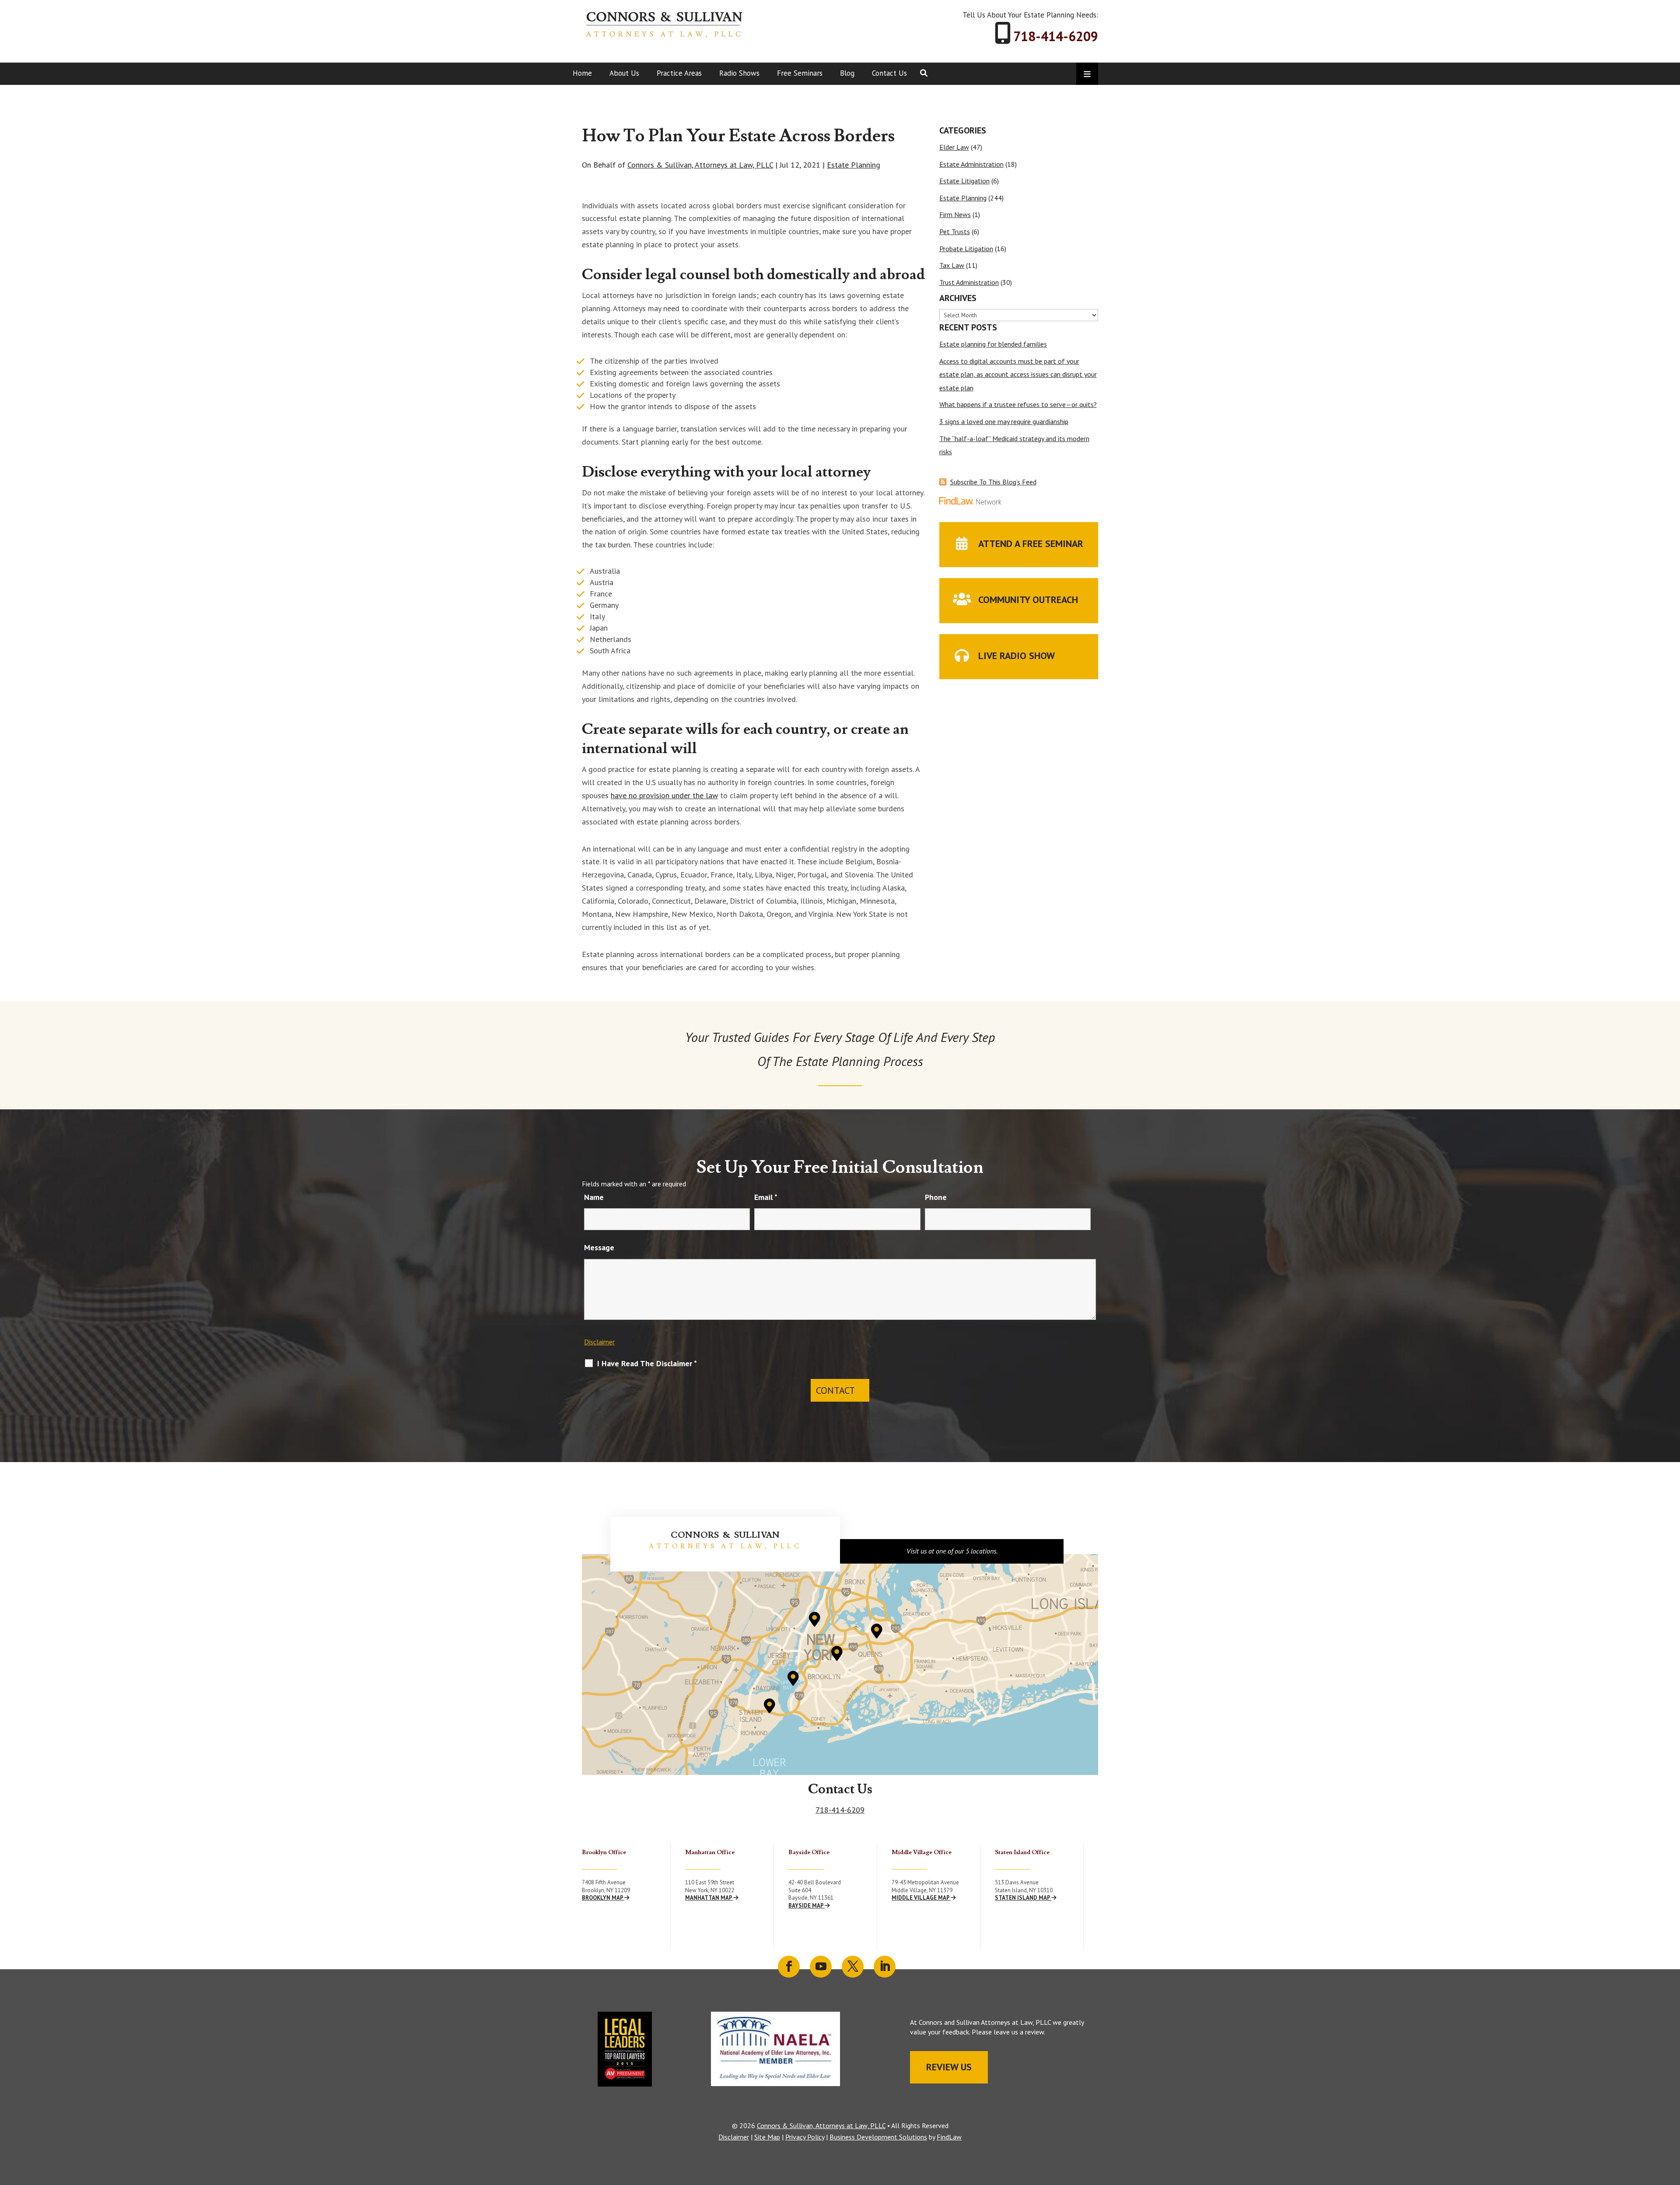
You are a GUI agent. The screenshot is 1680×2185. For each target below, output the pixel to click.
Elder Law (954, 147)
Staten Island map (1023, 1898)
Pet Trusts (955, 231)
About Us (624, 73)
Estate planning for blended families (993, 344)
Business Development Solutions (878, 2137)
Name (594, 1197)
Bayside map (807, 1906)
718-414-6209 (1056, 36)
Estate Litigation (964, 181)
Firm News (955, 214)
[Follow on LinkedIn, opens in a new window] (885, 1967)
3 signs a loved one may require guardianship (1004, 421)
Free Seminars (800, 73)
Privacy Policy (805, 2137)
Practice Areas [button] (679, 73)
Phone (936, 1197)
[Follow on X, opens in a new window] (853, 1967)
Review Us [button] (949, 2067)
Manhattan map (709, 1898)
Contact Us (889, 73)
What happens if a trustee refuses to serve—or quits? (1018, 404)
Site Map (767, 2137)
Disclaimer (599, 1342)
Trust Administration (969, 282)
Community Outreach (1028, 600)
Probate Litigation (966, 249)
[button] (1671, 2122)
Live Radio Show (1017, 656)
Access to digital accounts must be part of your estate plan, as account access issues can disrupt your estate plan (1018, 374)
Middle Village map (921, 1898)
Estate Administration (971, 164)
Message (599, 1247)
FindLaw (949, 2137)
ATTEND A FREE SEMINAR (1031, 544)
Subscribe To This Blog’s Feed (993, 482)
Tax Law (952, 265)
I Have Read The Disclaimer (647, 1364)
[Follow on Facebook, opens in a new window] (789, 1967)
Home (582, 73)
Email (766, 1197)
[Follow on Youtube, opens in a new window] (821, 1967)
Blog (847, 73)
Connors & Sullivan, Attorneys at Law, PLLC (700, 165)
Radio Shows (739, 73)
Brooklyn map (603, 1898)
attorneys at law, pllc (725, 1546)
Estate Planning (854, 165)
